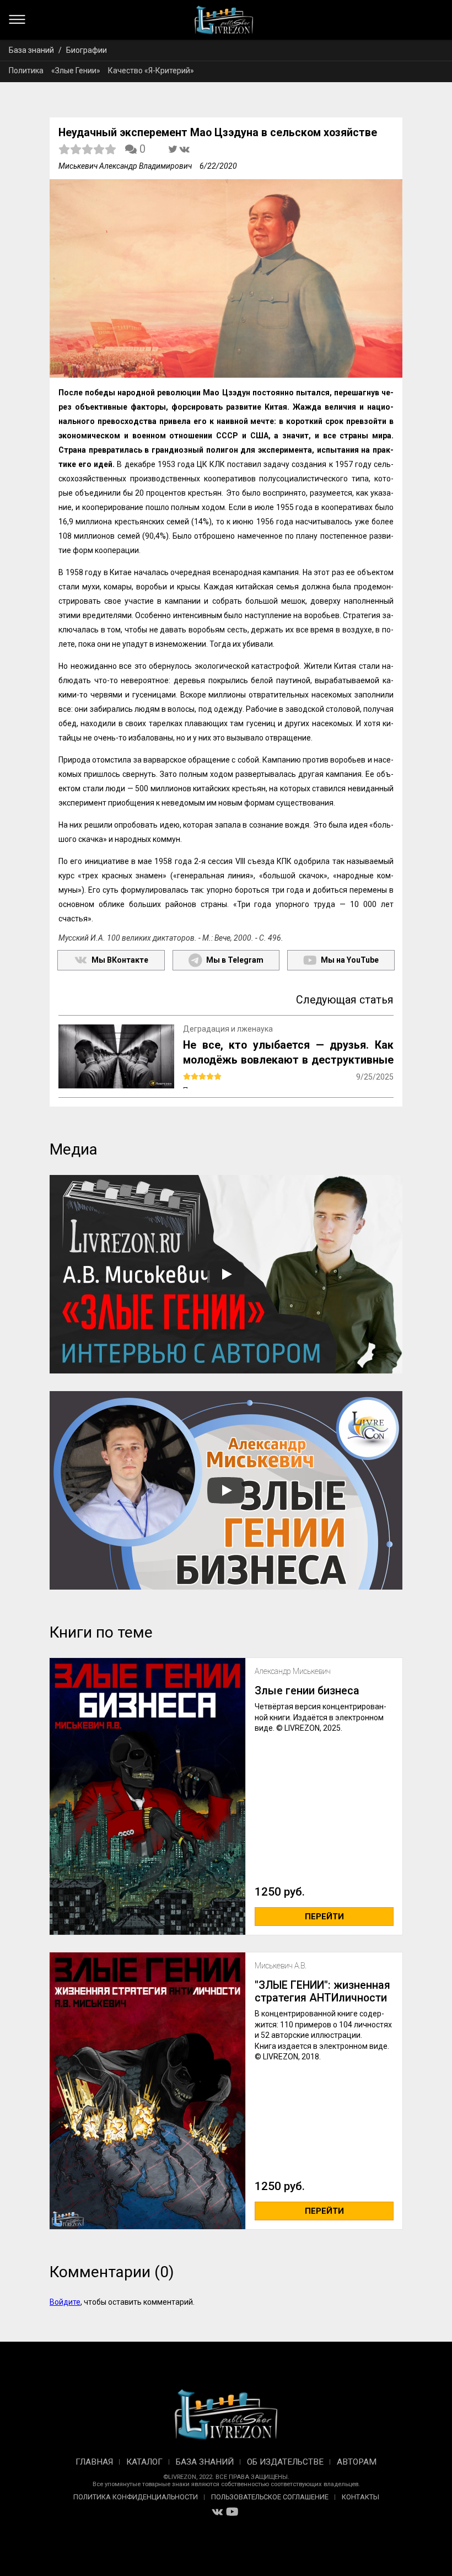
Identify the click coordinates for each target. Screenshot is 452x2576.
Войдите (65, 2302)
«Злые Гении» (76, 71)
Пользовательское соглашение (270, 2497)
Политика (26, 71)
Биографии (87, 50)
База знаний (31, 50)
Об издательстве (285, 2462)
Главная (94, 2462)
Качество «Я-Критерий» (151, 71)
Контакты (360, 2497)
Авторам (357, 2462)
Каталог (144, 2462)
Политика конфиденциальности (136, 2497)
